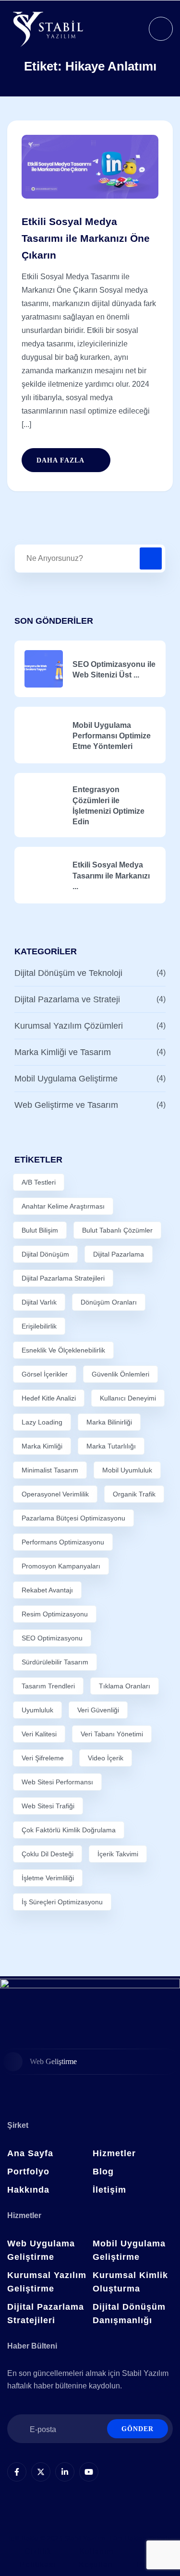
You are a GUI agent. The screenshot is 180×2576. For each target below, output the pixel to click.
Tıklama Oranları (125, 1686)
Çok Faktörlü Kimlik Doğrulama (69, 1830)
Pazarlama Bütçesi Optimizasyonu (73, 1518)
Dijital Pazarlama (119, 1254)
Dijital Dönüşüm (45, 1254)
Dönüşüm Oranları (109, 1302)
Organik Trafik (134, 1494)
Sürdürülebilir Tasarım (55, 1662)
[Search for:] (90, 558)
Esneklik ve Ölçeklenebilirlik (63, 1350)
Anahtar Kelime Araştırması (63, 1206)
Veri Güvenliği (98, 1710)
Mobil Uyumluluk (127, 1470)
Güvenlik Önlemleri (120, 1374)
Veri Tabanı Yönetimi (112, 1734)
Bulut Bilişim (40, 1230)
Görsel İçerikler (45, 1374)
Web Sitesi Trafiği (48, 1806)
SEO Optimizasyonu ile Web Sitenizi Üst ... (114, 670)
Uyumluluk (37, 1710)
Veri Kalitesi (39, 1734)
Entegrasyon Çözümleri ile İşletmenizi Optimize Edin (108, 806)
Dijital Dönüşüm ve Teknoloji (68, 973)
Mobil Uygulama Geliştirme (66, 1079)
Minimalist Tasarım (50, 1470)
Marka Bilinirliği (109, 1422)
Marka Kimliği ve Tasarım (63, 1052)
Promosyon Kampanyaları (61, 1566)
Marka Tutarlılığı (111, 1446)
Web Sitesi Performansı (57, 1782)
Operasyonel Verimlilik (55, 1494)
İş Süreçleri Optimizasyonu (62, 1902)
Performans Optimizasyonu (63, 1542)
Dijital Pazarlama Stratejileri (63, 1278)
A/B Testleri (39, 1182)
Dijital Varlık (39, 1302)
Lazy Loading (42, 1422)
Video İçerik (106, 1758)
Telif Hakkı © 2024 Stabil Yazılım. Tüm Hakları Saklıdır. (90, 2538)
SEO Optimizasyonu (52, 1638)
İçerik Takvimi (118, 1854)
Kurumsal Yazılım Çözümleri (69, 1026)
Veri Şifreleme (43, 1758)
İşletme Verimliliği (48, 1878)
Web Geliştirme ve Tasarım (66, 1105)
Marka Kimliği (42, 1446)
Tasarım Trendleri (48, 1686)
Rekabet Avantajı (47, 1590)
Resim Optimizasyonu (55, 1614)
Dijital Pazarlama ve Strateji (67, 999)
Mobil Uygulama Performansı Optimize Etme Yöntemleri (112, 736)
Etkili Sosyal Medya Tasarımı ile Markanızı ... (111, 876)
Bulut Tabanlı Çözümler (117, 1230)
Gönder (138, 2429)
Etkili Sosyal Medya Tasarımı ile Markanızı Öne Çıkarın (86, 238)
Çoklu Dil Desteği (48, 1854)
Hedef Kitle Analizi (49, 1398)
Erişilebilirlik (39, 1326)
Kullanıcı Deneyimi (128, 1398)
